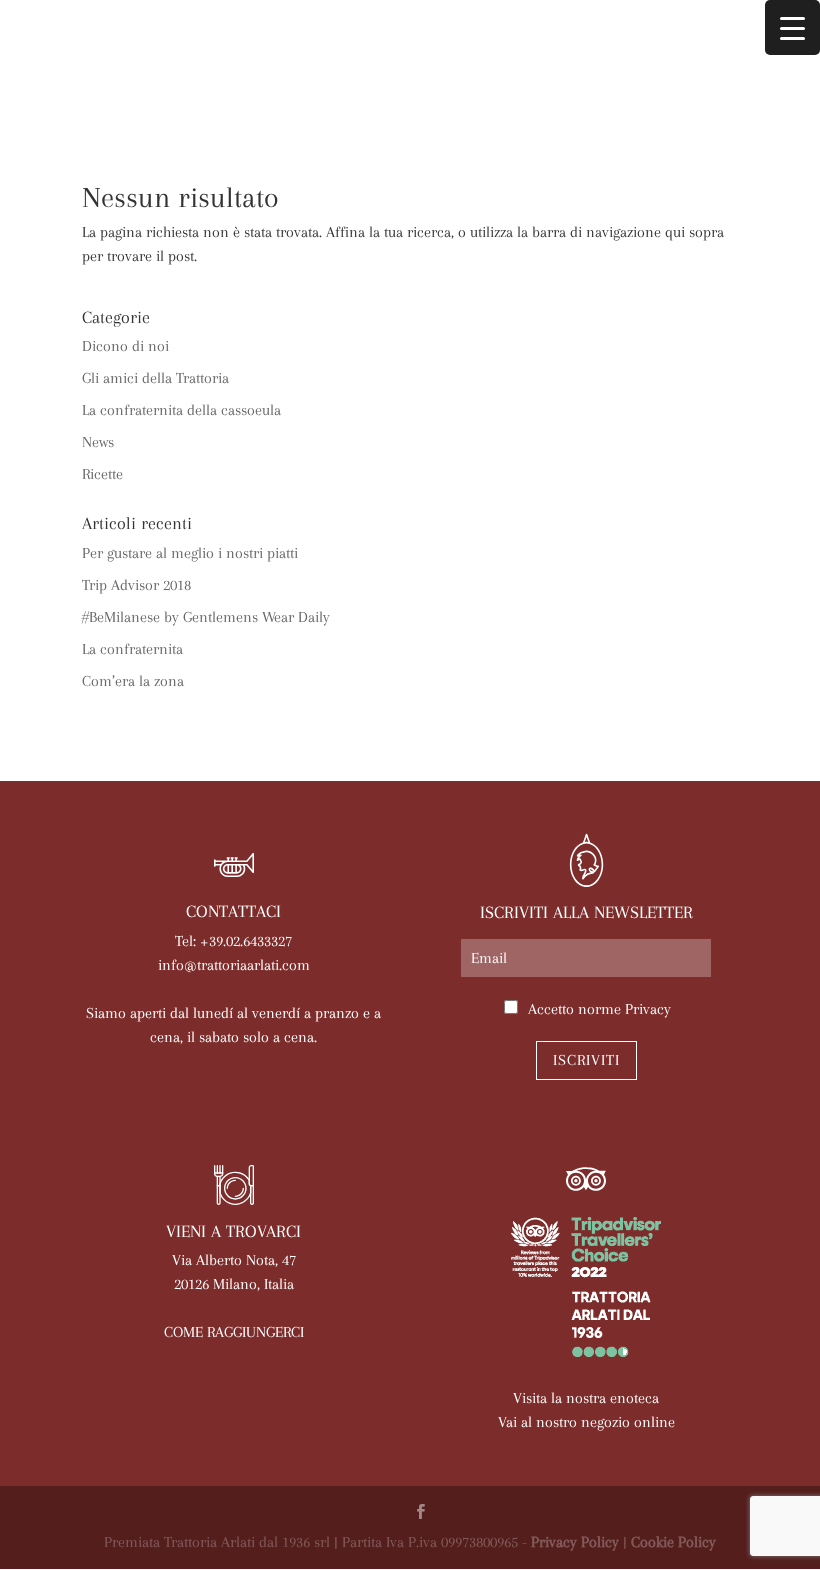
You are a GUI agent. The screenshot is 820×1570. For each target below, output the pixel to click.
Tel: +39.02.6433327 (233, 941)
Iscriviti (586, 1060)
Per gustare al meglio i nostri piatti (190, 553)
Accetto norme (599, 1009)
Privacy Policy (575, 1542)
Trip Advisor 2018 (136, 585)
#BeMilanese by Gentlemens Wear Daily (206, 617)
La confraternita (132, 649)
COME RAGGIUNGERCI (234, 1332)
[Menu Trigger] (792, 27)
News (98, 442)
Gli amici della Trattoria (155, 378)
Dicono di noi (125, 346)
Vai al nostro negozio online (586, 1422)
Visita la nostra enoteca (586, 1398)
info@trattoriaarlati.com (234, 965)
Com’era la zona (133, 681)
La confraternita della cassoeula (181, 410)
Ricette (102, 474)
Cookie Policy (673, 1542)
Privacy (648, 1009)
